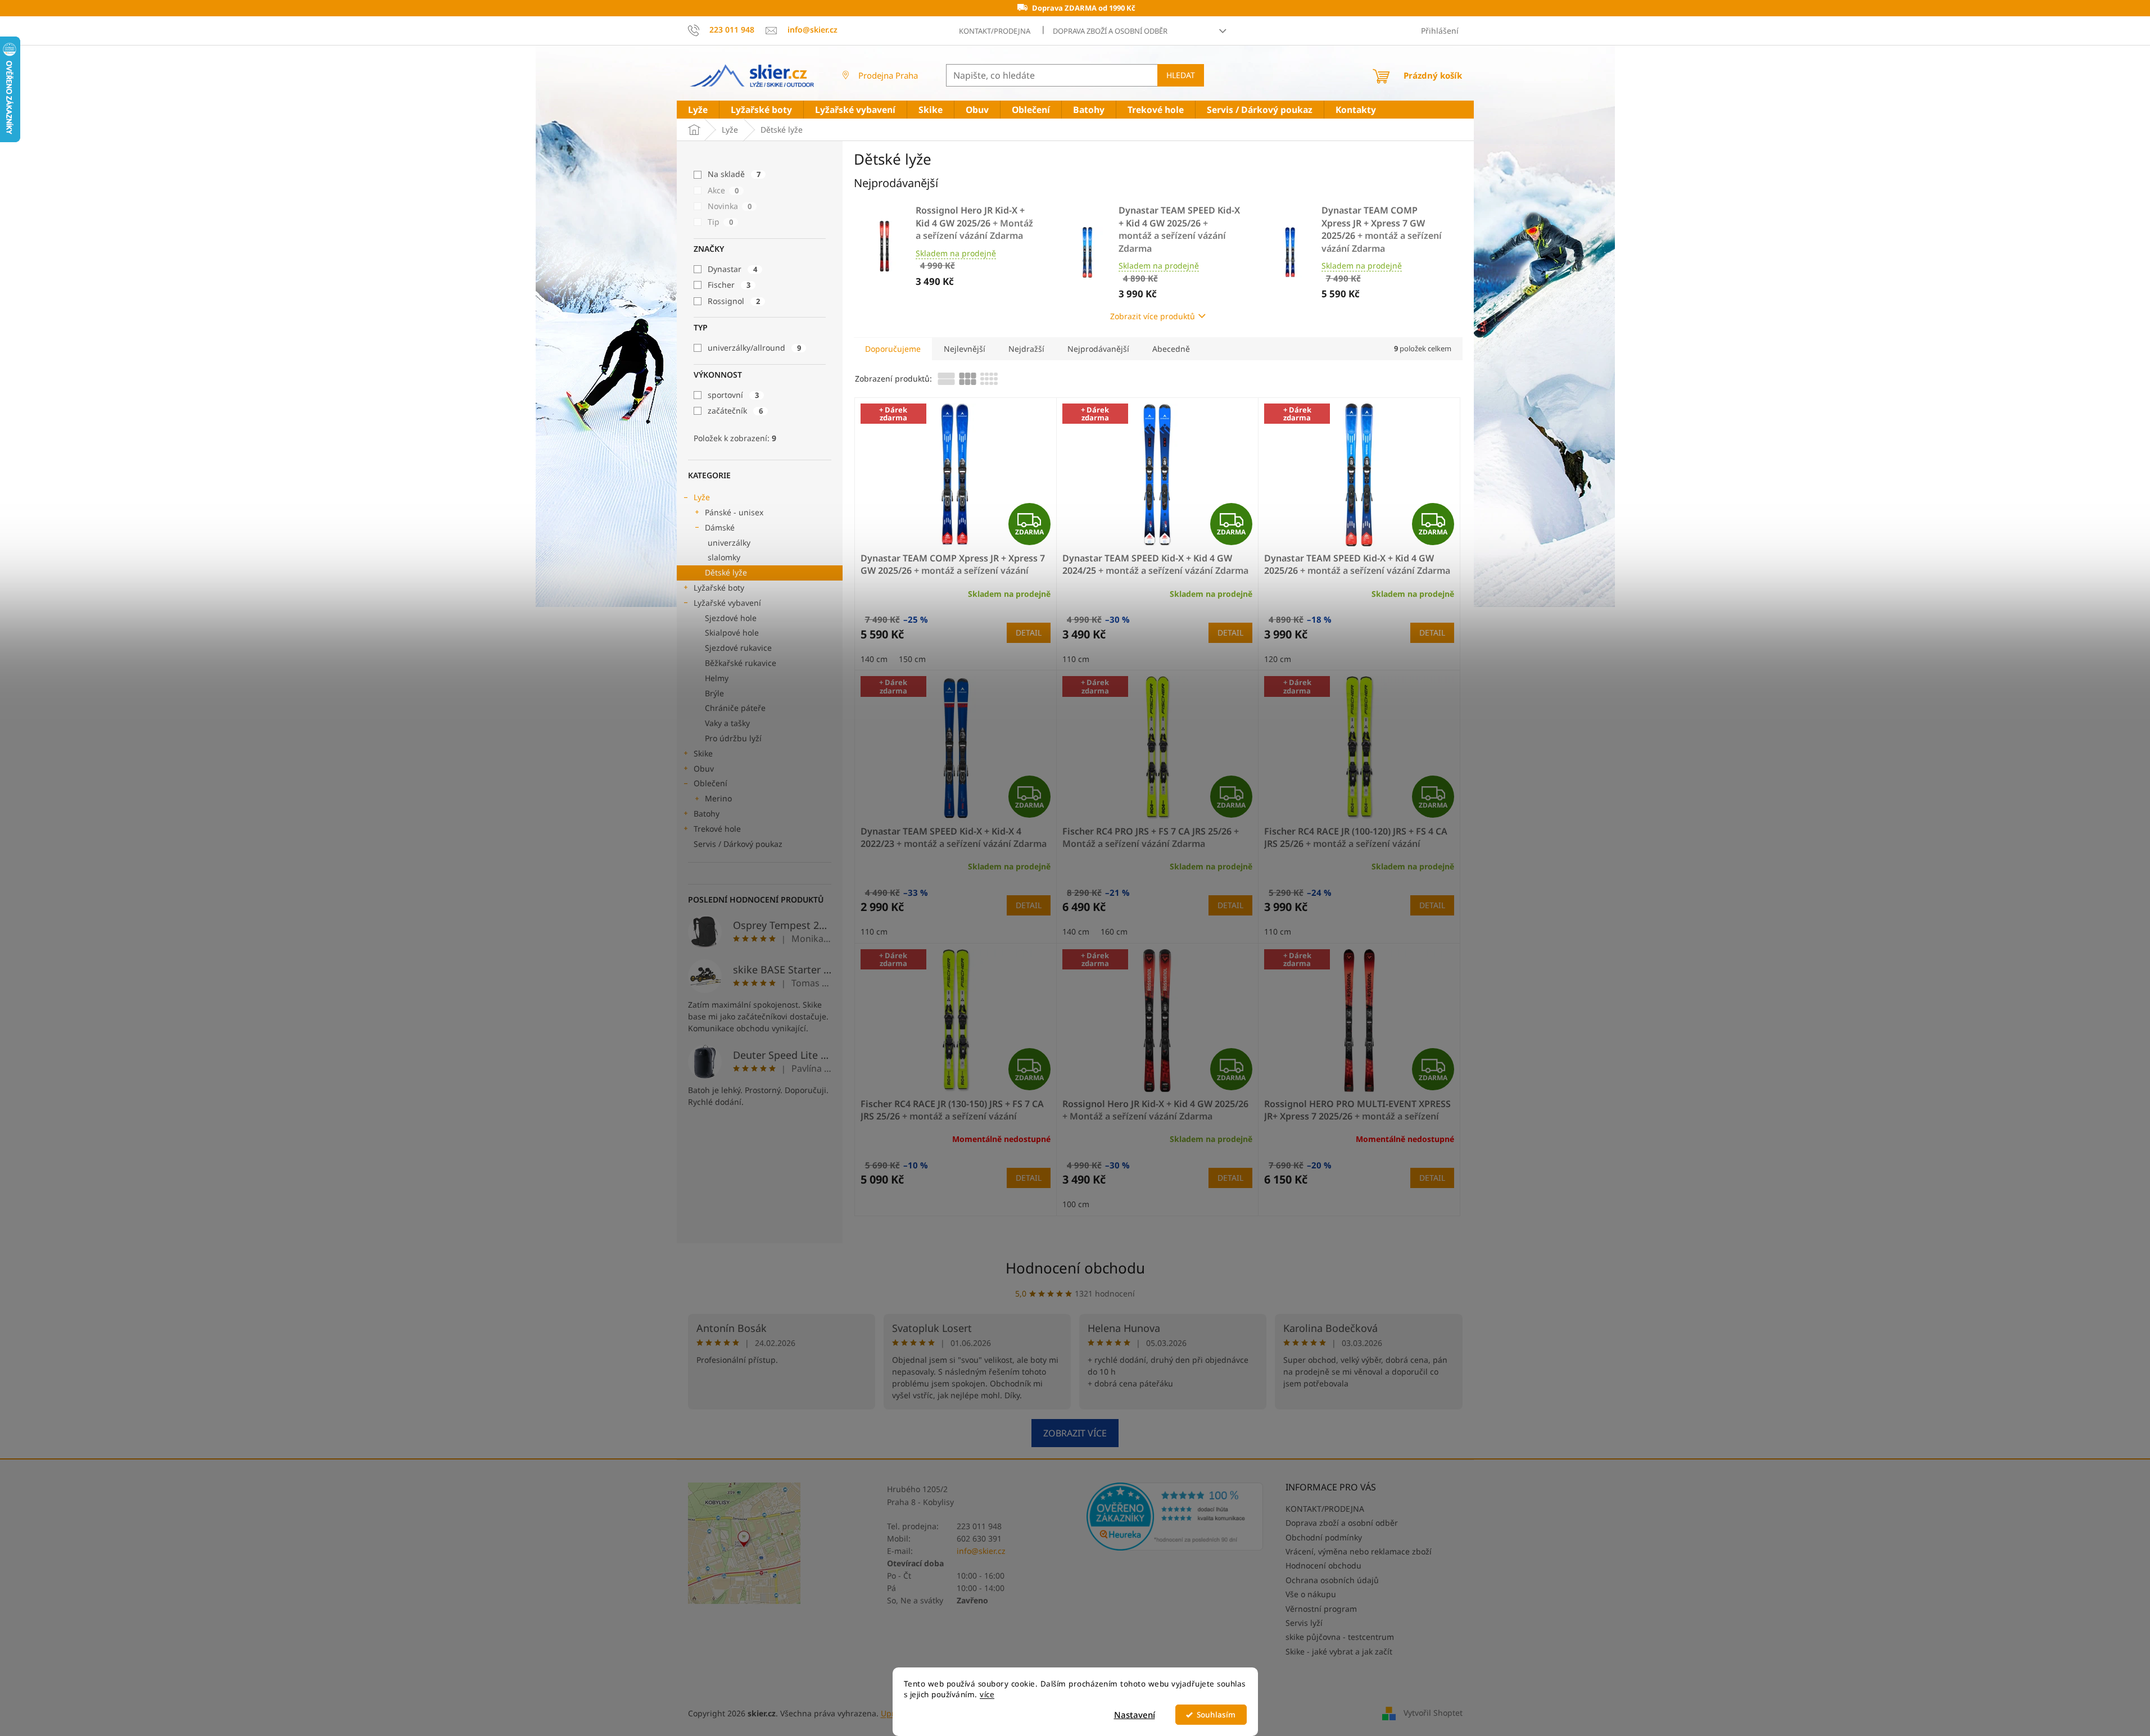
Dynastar (732, 269)
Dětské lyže (726, 572)
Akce (723, 190)
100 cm (1076, 1204)
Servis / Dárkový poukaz (738, 844)
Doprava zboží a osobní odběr (1110, 31)
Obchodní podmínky (1324, 1537)
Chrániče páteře (735, 708)
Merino (718, 798)
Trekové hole (717, 829)
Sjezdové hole (731, 618)
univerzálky (729, 543)
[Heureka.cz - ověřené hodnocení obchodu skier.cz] (1175, 1516)
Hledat (1181, 75)
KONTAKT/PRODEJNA (995, 31)
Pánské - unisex (734, 512)
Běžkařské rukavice (741, 663)
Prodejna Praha (888, 75)
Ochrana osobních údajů (1332, 1580)
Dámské (720, 527)
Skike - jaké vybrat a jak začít (1339, 1651)
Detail (1029, 633)
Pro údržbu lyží (733, 738)
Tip (720, 222)
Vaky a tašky (727, 723)
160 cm (1114, 932)
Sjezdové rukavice (738, 648)
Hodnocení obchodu (1075, 1268)
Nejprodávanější (1098, 349)
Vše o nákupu (1311, 1594)
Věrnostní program (1321, 1609)
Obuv (704, 769)
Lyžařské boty (719, 588)
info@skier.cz (981, 1551)
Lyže (702, 497)
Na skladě (734, 174)
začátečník (735, 411)
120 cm (1278, 659)
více (987, 1694)
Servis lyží (1304, 1623)
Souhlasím (1216, 1715)
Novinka (730, 206)
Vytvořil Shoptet (1433, 1712)
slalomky (724, 557)
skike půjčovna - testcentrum (1340, 1637)
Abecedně (1171, 349)
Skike (703, 753)
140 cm (874, 659)
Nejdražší (1026, 349)
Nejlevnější (965, 349)
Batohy (707, 813)
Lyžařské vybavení (727, 603)
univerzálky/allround (754, 348)
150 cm (912, 659)
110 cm (1076, 659)
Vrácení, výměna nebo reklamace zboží (1359, 1551)
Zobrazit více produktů (1153, 316)
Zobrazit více (1075, 1433)
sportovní (733, 395)
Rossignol (734, 301)
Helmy (717, 678)
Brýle (714, 693)
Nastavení (1135, 1715)
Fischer (729, 285)
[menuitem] (698, 110)
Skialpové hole (732, 633)
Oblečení (710, 783)
